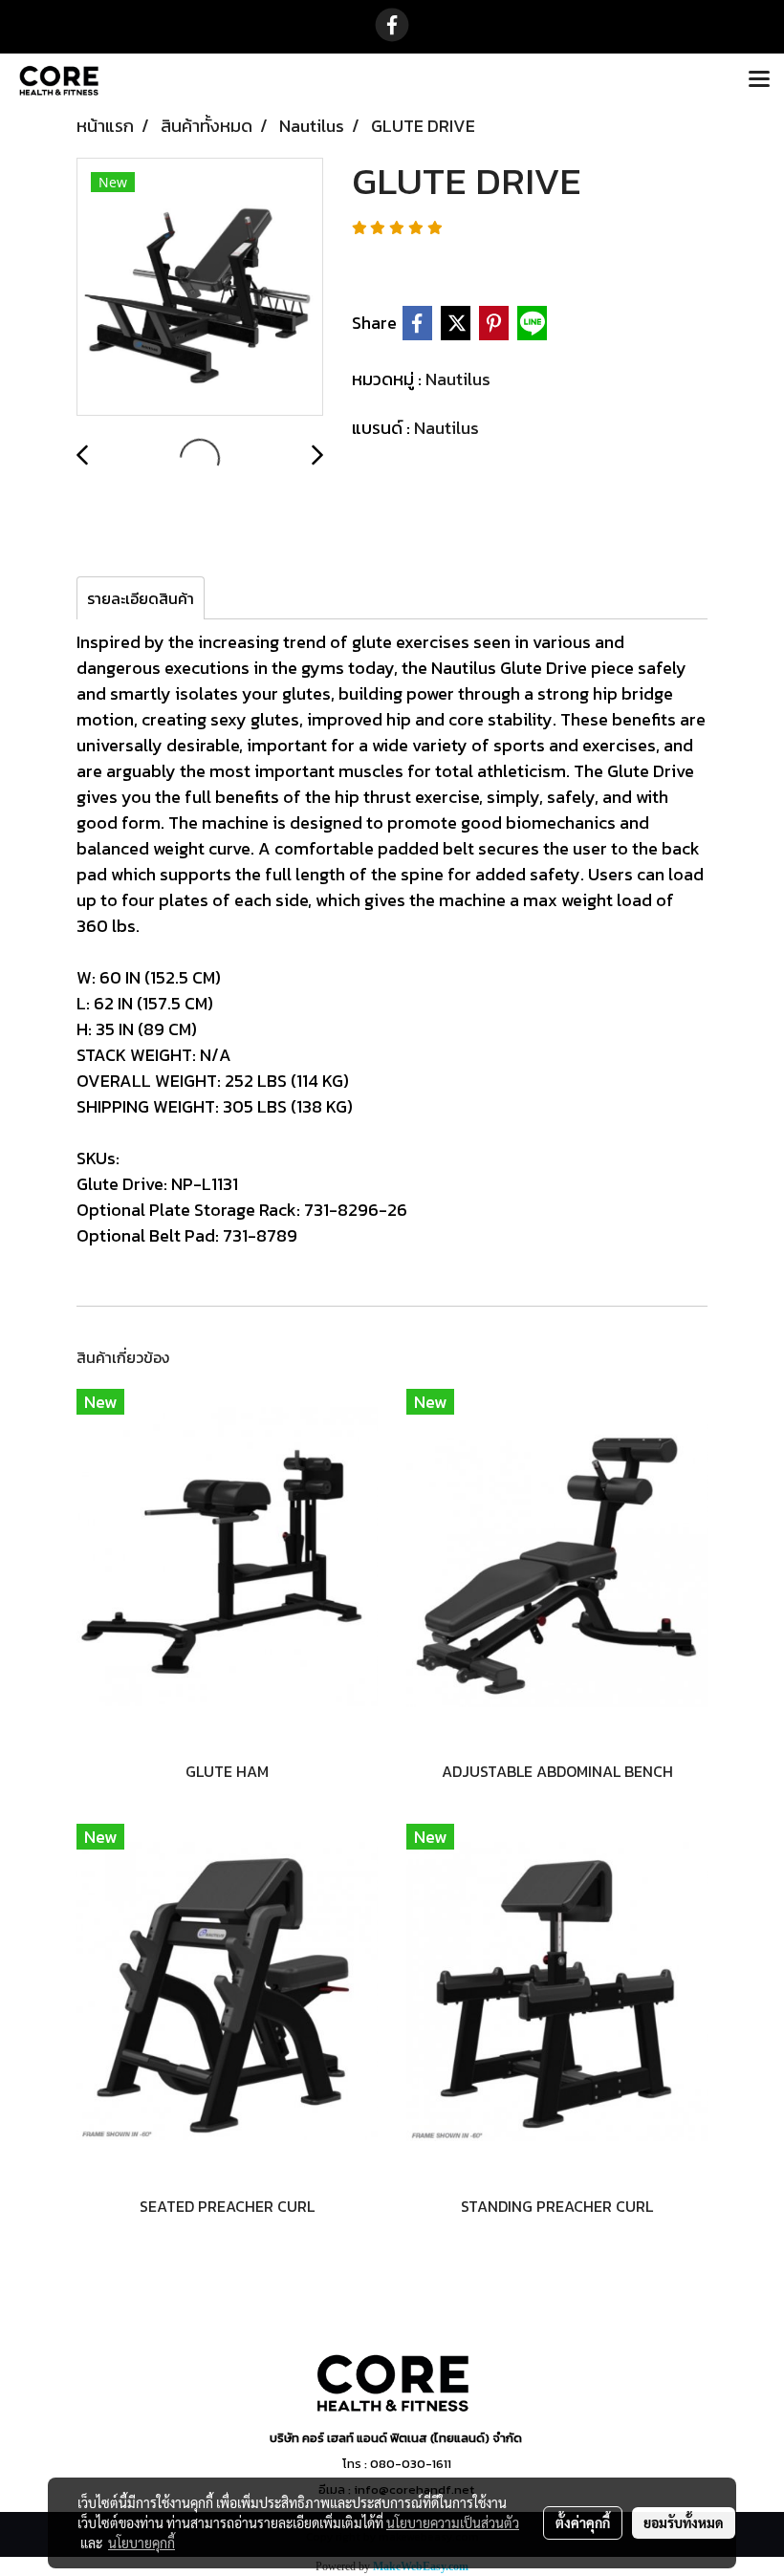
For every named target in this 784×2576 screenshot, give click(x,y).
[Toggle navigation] (759, 80)
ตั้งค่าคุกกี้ (583, 2522)
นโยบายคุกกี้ (142, 2543)
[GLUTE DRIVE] (200, 288)
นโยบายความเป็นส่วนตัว (453, 2522)
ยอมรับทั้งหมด (684, 2522)
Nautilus (458, 379)
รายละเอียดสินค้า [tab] (141, 598)
